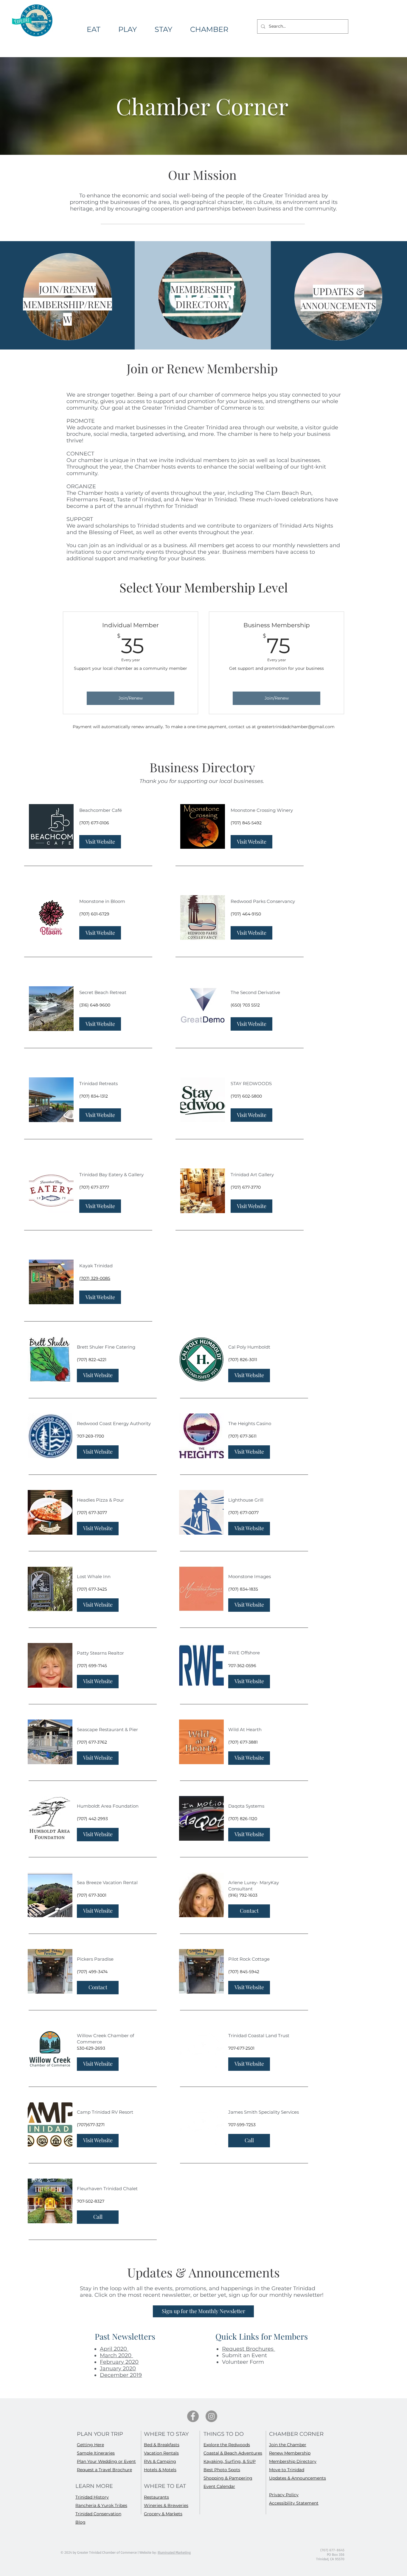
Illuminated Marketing (174, 2552)
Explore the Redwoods (227, 2445)
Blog (80, 2522)
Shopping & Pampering (228, 2478)
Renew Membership (290, 2453)
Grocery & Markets (163, 2514)
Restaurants (156, 2497)
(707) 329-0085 (95, 1278)
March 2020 (116, 2355)
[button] (209, 29)
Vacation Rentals (161, 2453)
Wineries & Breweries (166, 2505)
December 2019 (121, 2375)
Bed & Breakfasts (162, 2445)
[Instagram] (211, 2416)
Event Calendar (219, 2486)
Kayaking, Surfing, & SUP (230, 2461)
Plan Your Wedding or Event (106, 2461)
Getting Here (90, 2445)
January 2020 (118, 2369)
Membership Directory (293, 2461)
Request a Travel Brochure (104, 2470)
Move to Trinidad (287, 2470)
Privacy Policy (284, 2495)
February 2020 (119, 2362)
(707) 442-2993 (92, 1819)
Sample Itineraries (96, 2453)
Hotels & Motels (160, 2470)
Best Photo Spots (222, 2470)
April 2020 (114, 2349)
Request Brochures (248, 2349)
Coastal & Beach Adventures (233, 2453)
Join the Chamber (288, 2445)
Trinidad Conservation (98, 2514)
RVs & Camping (160, 2461)
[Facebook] (193, 2416)
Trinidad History (92, 2497)
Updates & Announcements (298, 2478)
